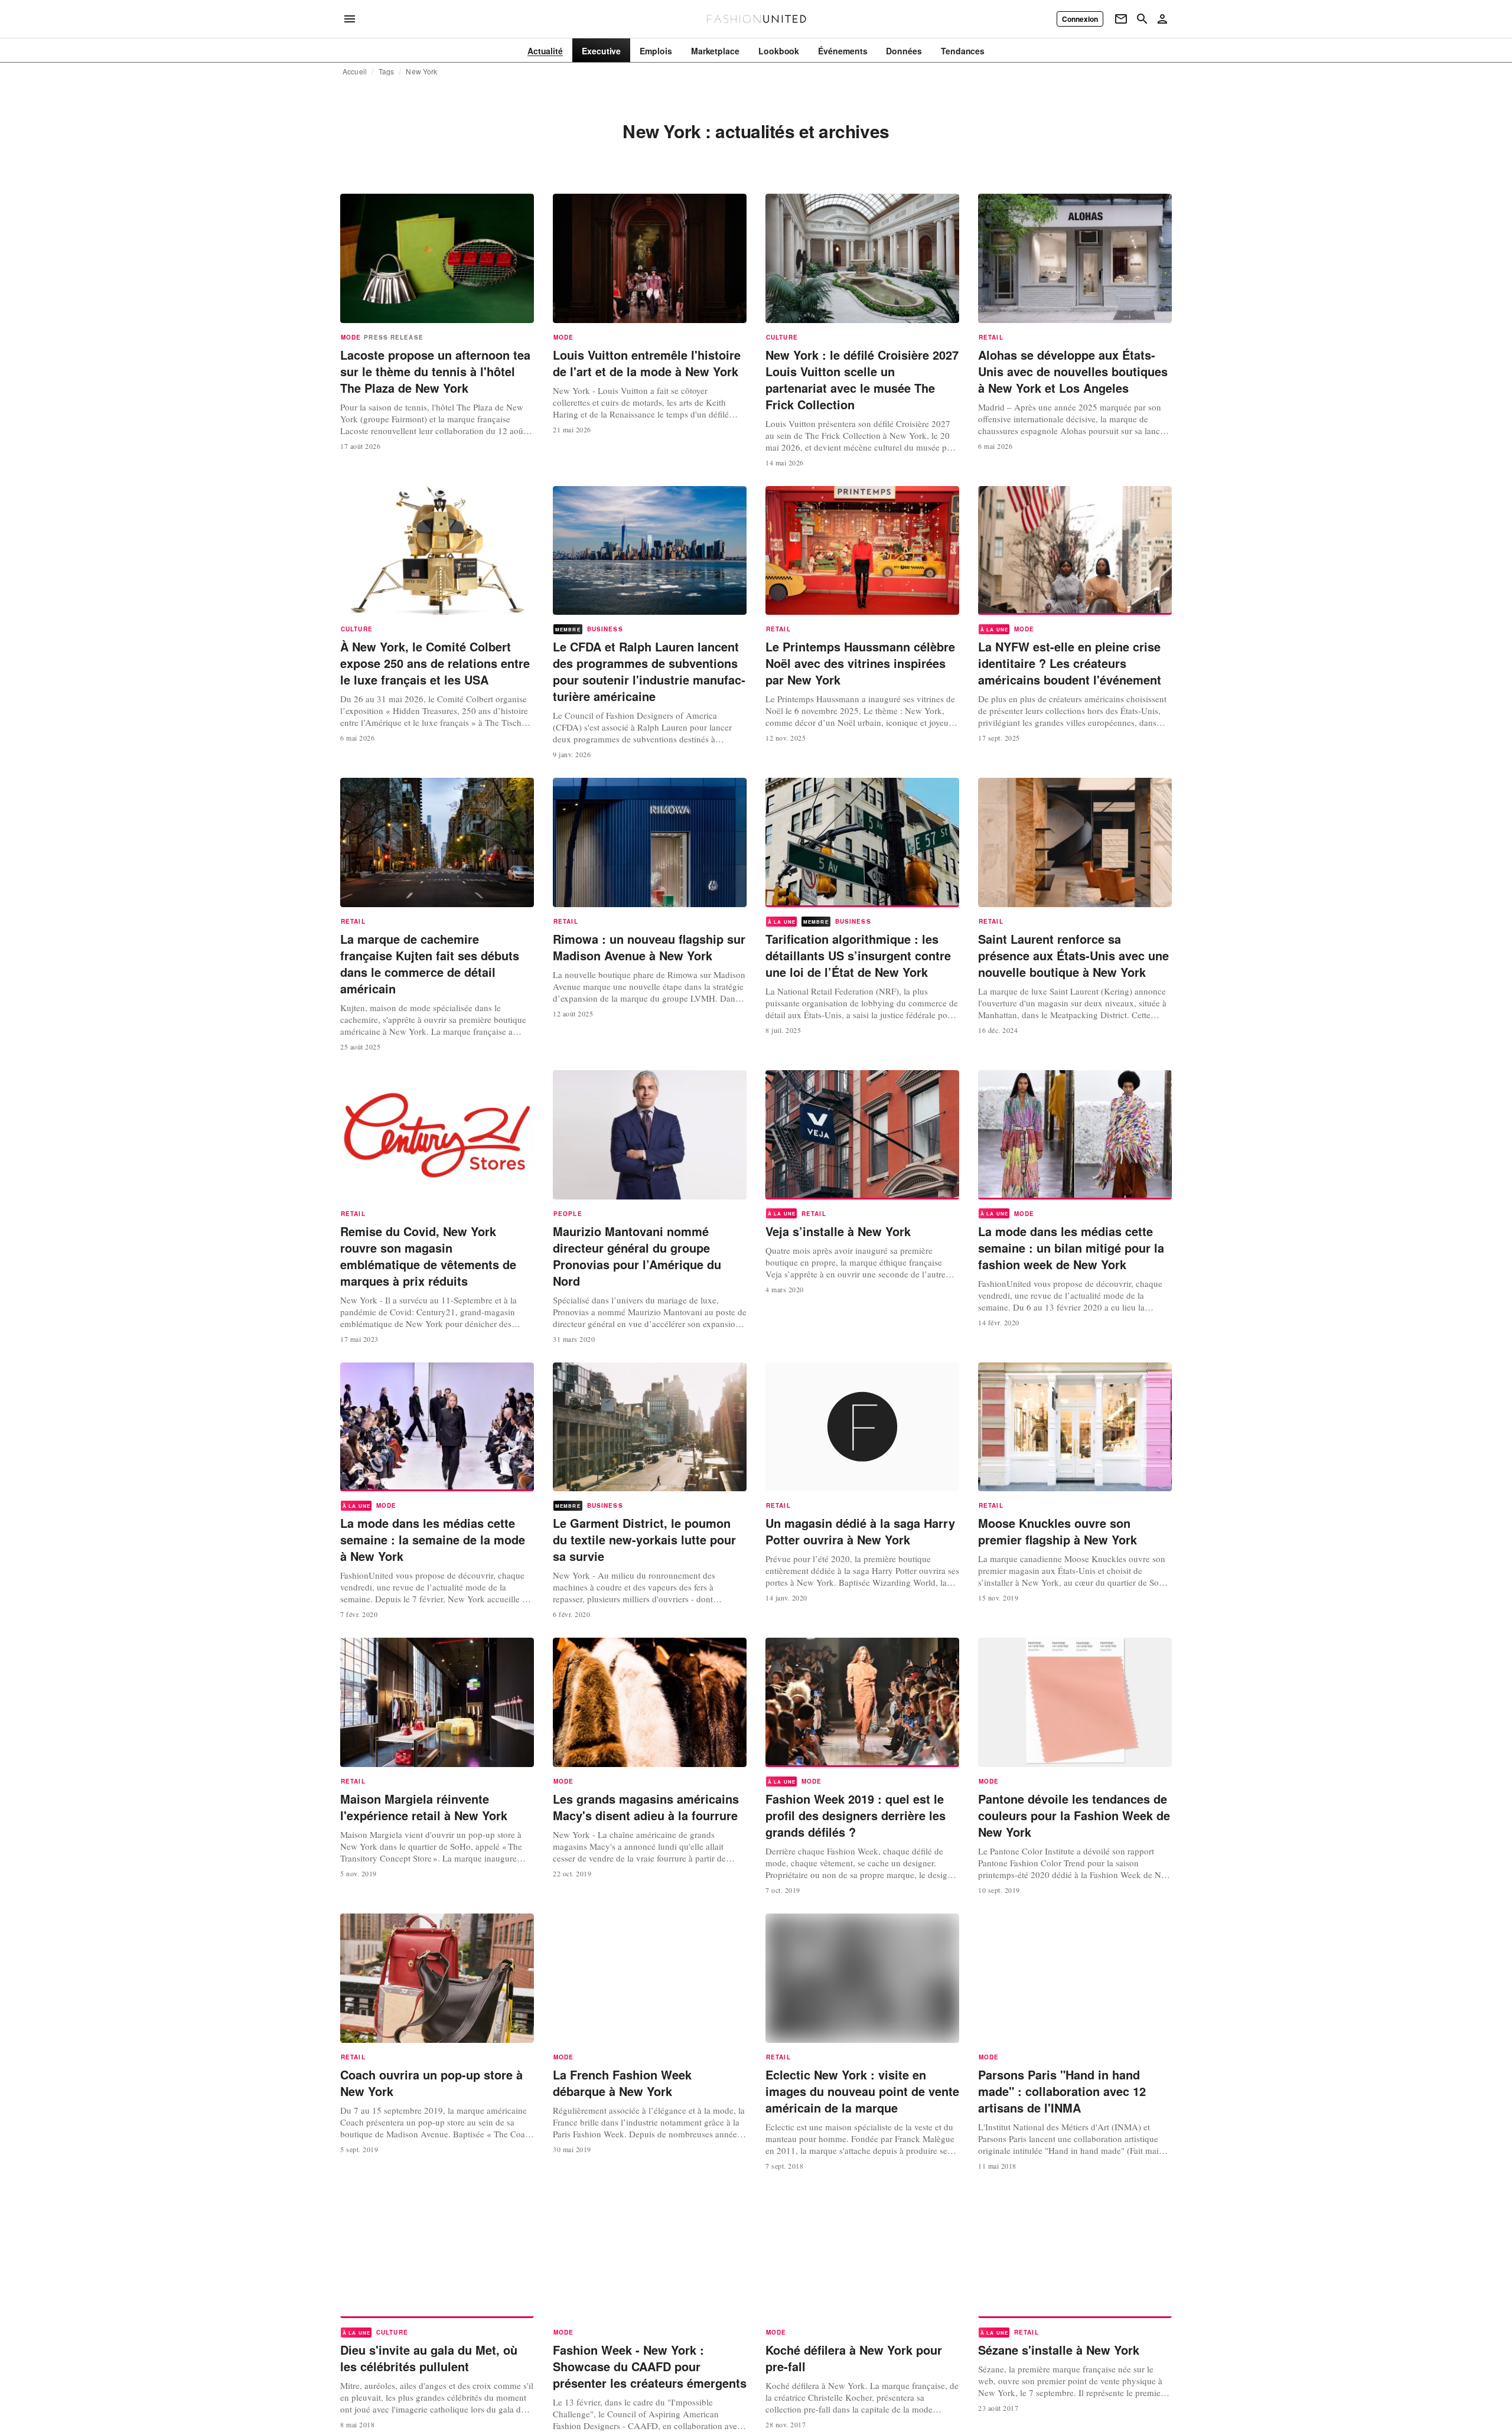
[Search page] (1142, 19)
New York (421, 71)
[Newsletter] (1121, 19)
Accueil (355, 71)
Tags (387, 71)
